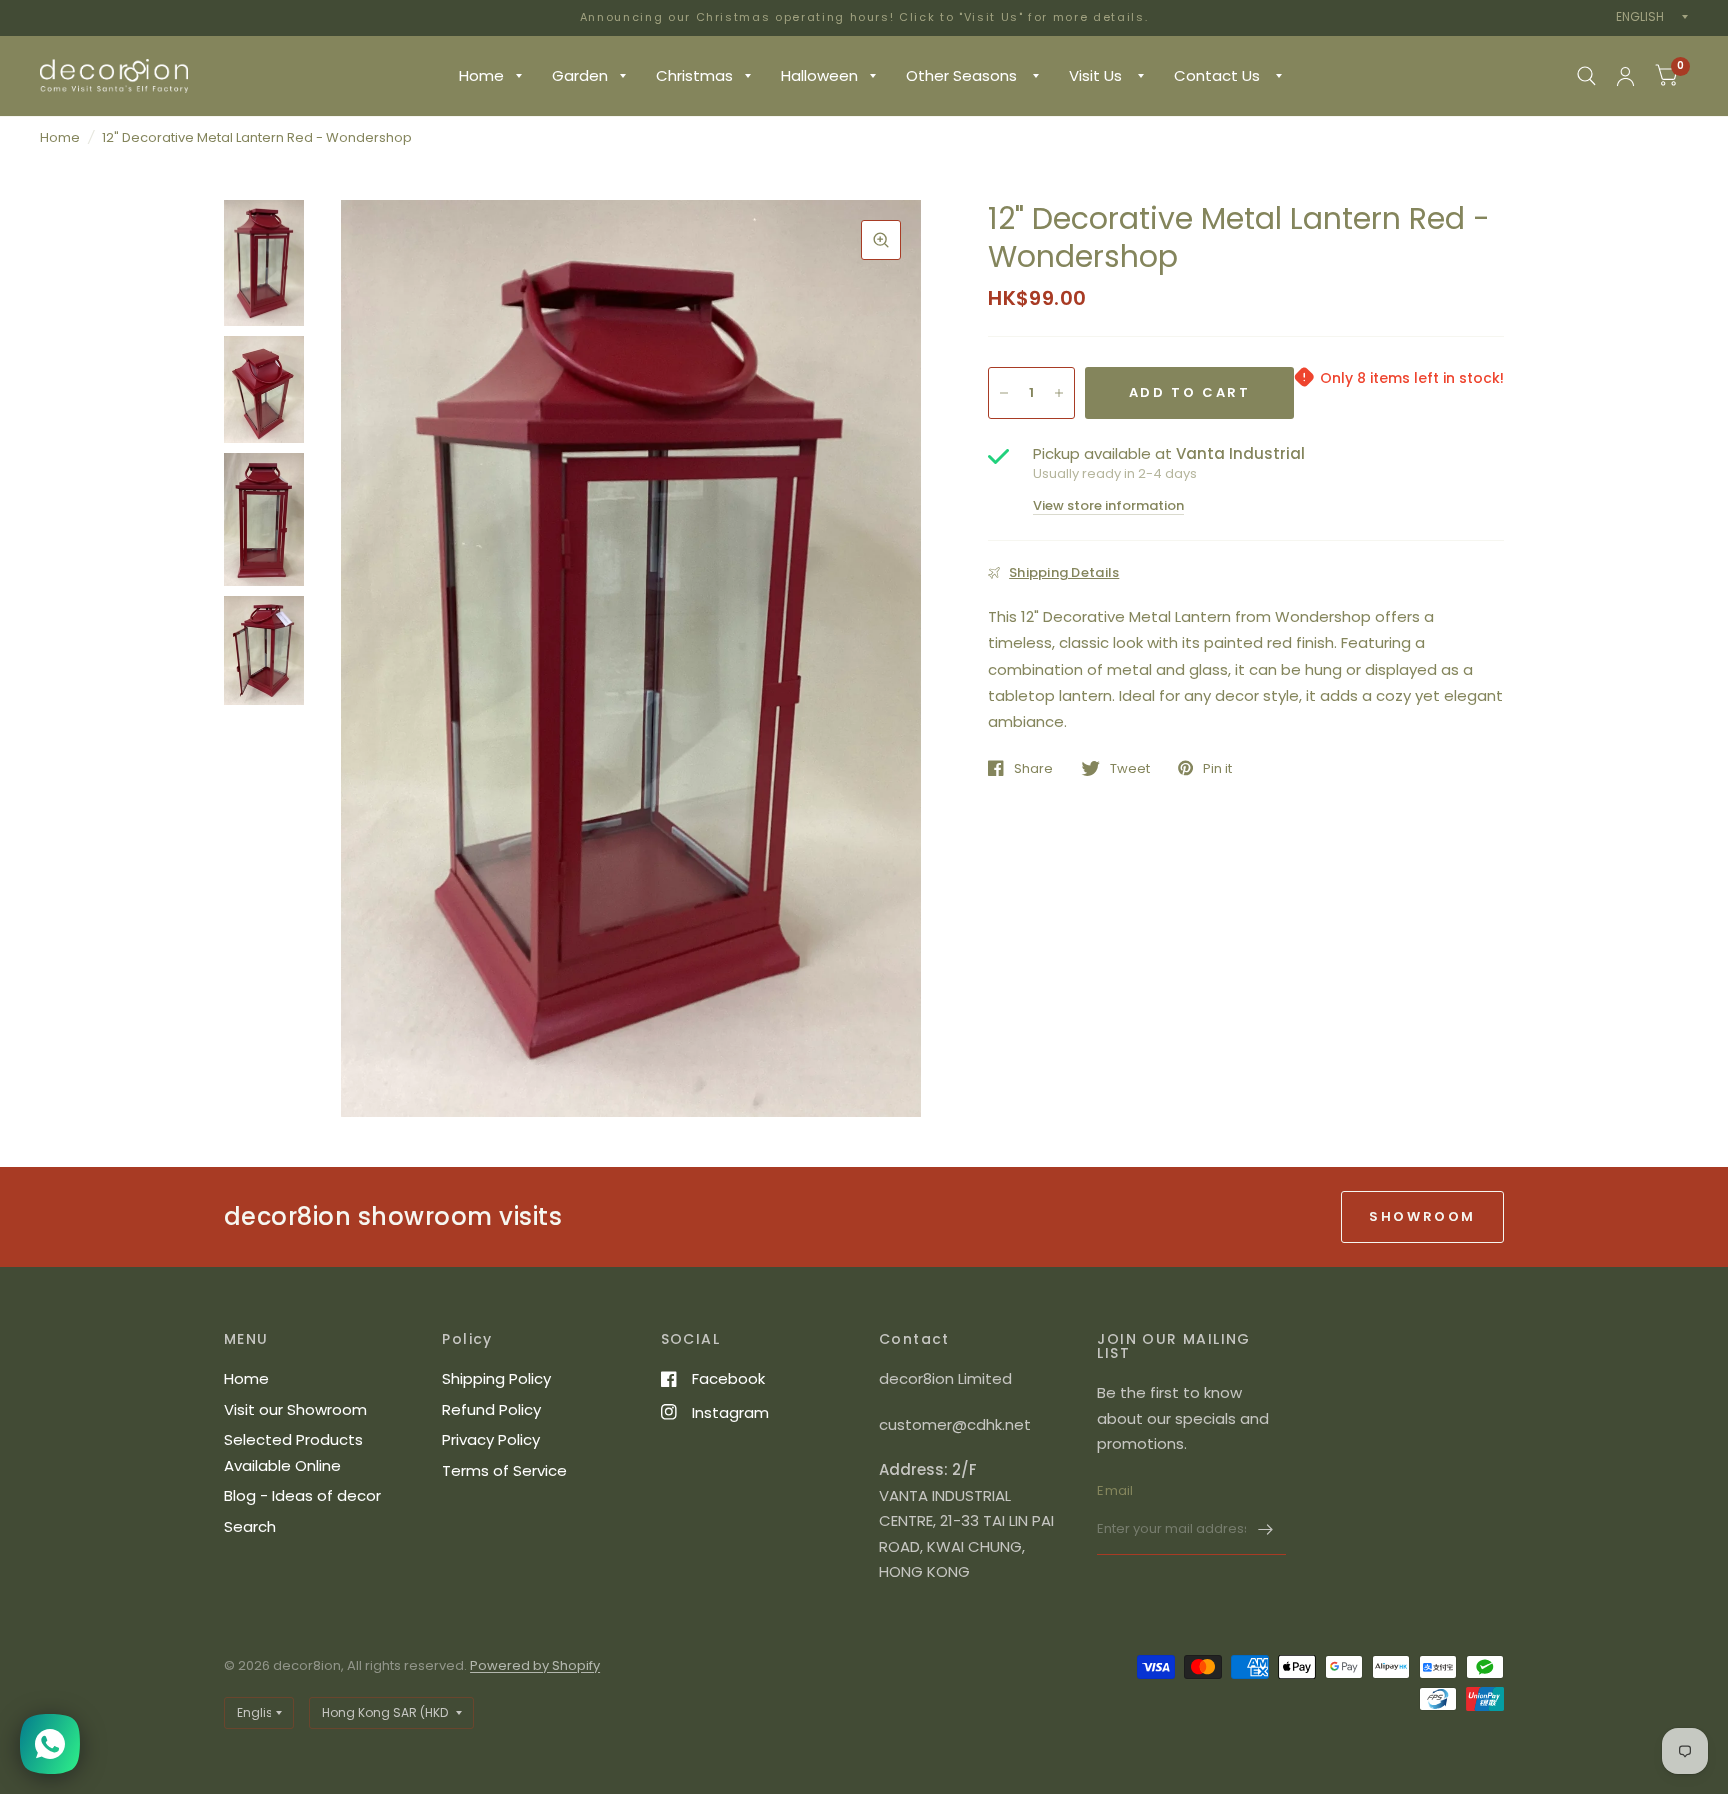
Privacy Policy (491, 1439)
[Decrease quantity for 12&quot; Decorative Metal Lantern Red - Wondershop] (1004, 393)
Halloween (819, 75)
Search (250, 1526)
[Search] (1586, 76)
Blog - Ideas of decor (302, 1495)
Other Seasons (963, 75)
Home (481, 75)
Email (1115, 1490)
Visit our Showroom (295, 1409)
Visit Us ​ (1097, 75)
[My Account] (1625, 76)
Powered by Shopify (535, 1665)
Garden (580, 75)
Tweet (1130, 768)
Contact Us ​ (1219, 75)
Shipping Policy (496, 1378)
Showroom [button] (1422, 1216)
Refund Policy (491, 1409)
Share (1033, 768)
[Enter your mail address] (1266, 1529)
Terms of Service (504, 1470)
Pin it (1217, 768)
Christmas (694, 75)
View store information (1108, 505)
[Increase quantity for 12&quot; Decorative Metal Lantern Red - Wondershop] (1059, 393)
